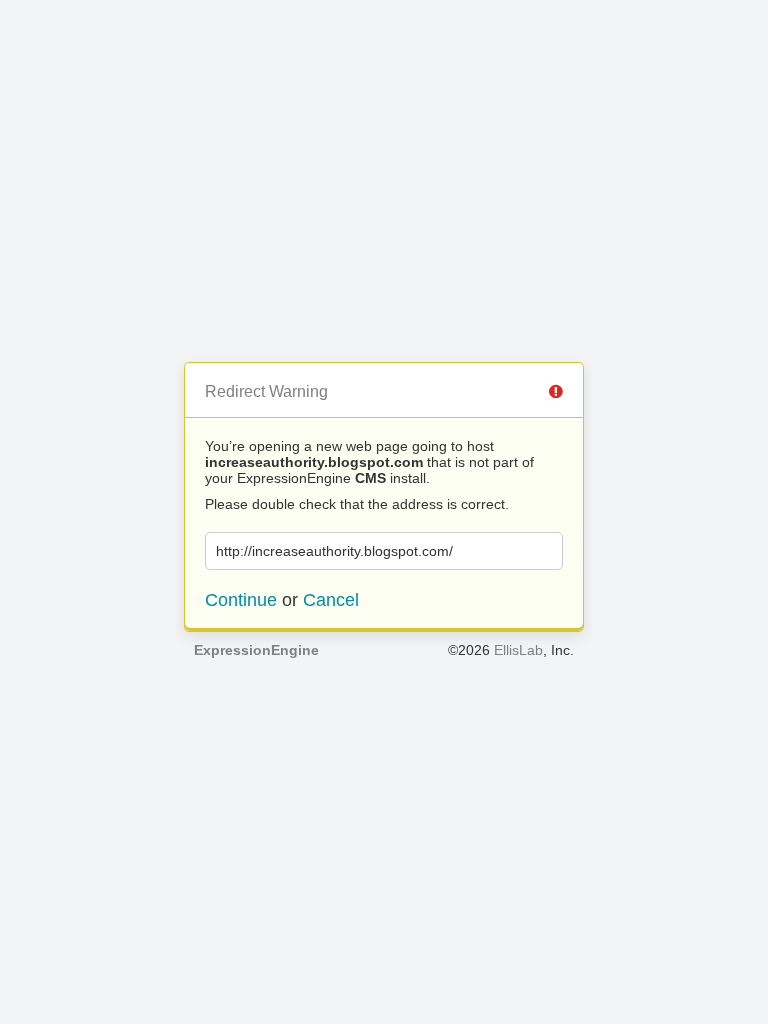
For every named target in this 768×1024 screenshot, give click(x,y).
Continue (241, 600)
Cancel (331, 600)
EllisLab (518, 650)
